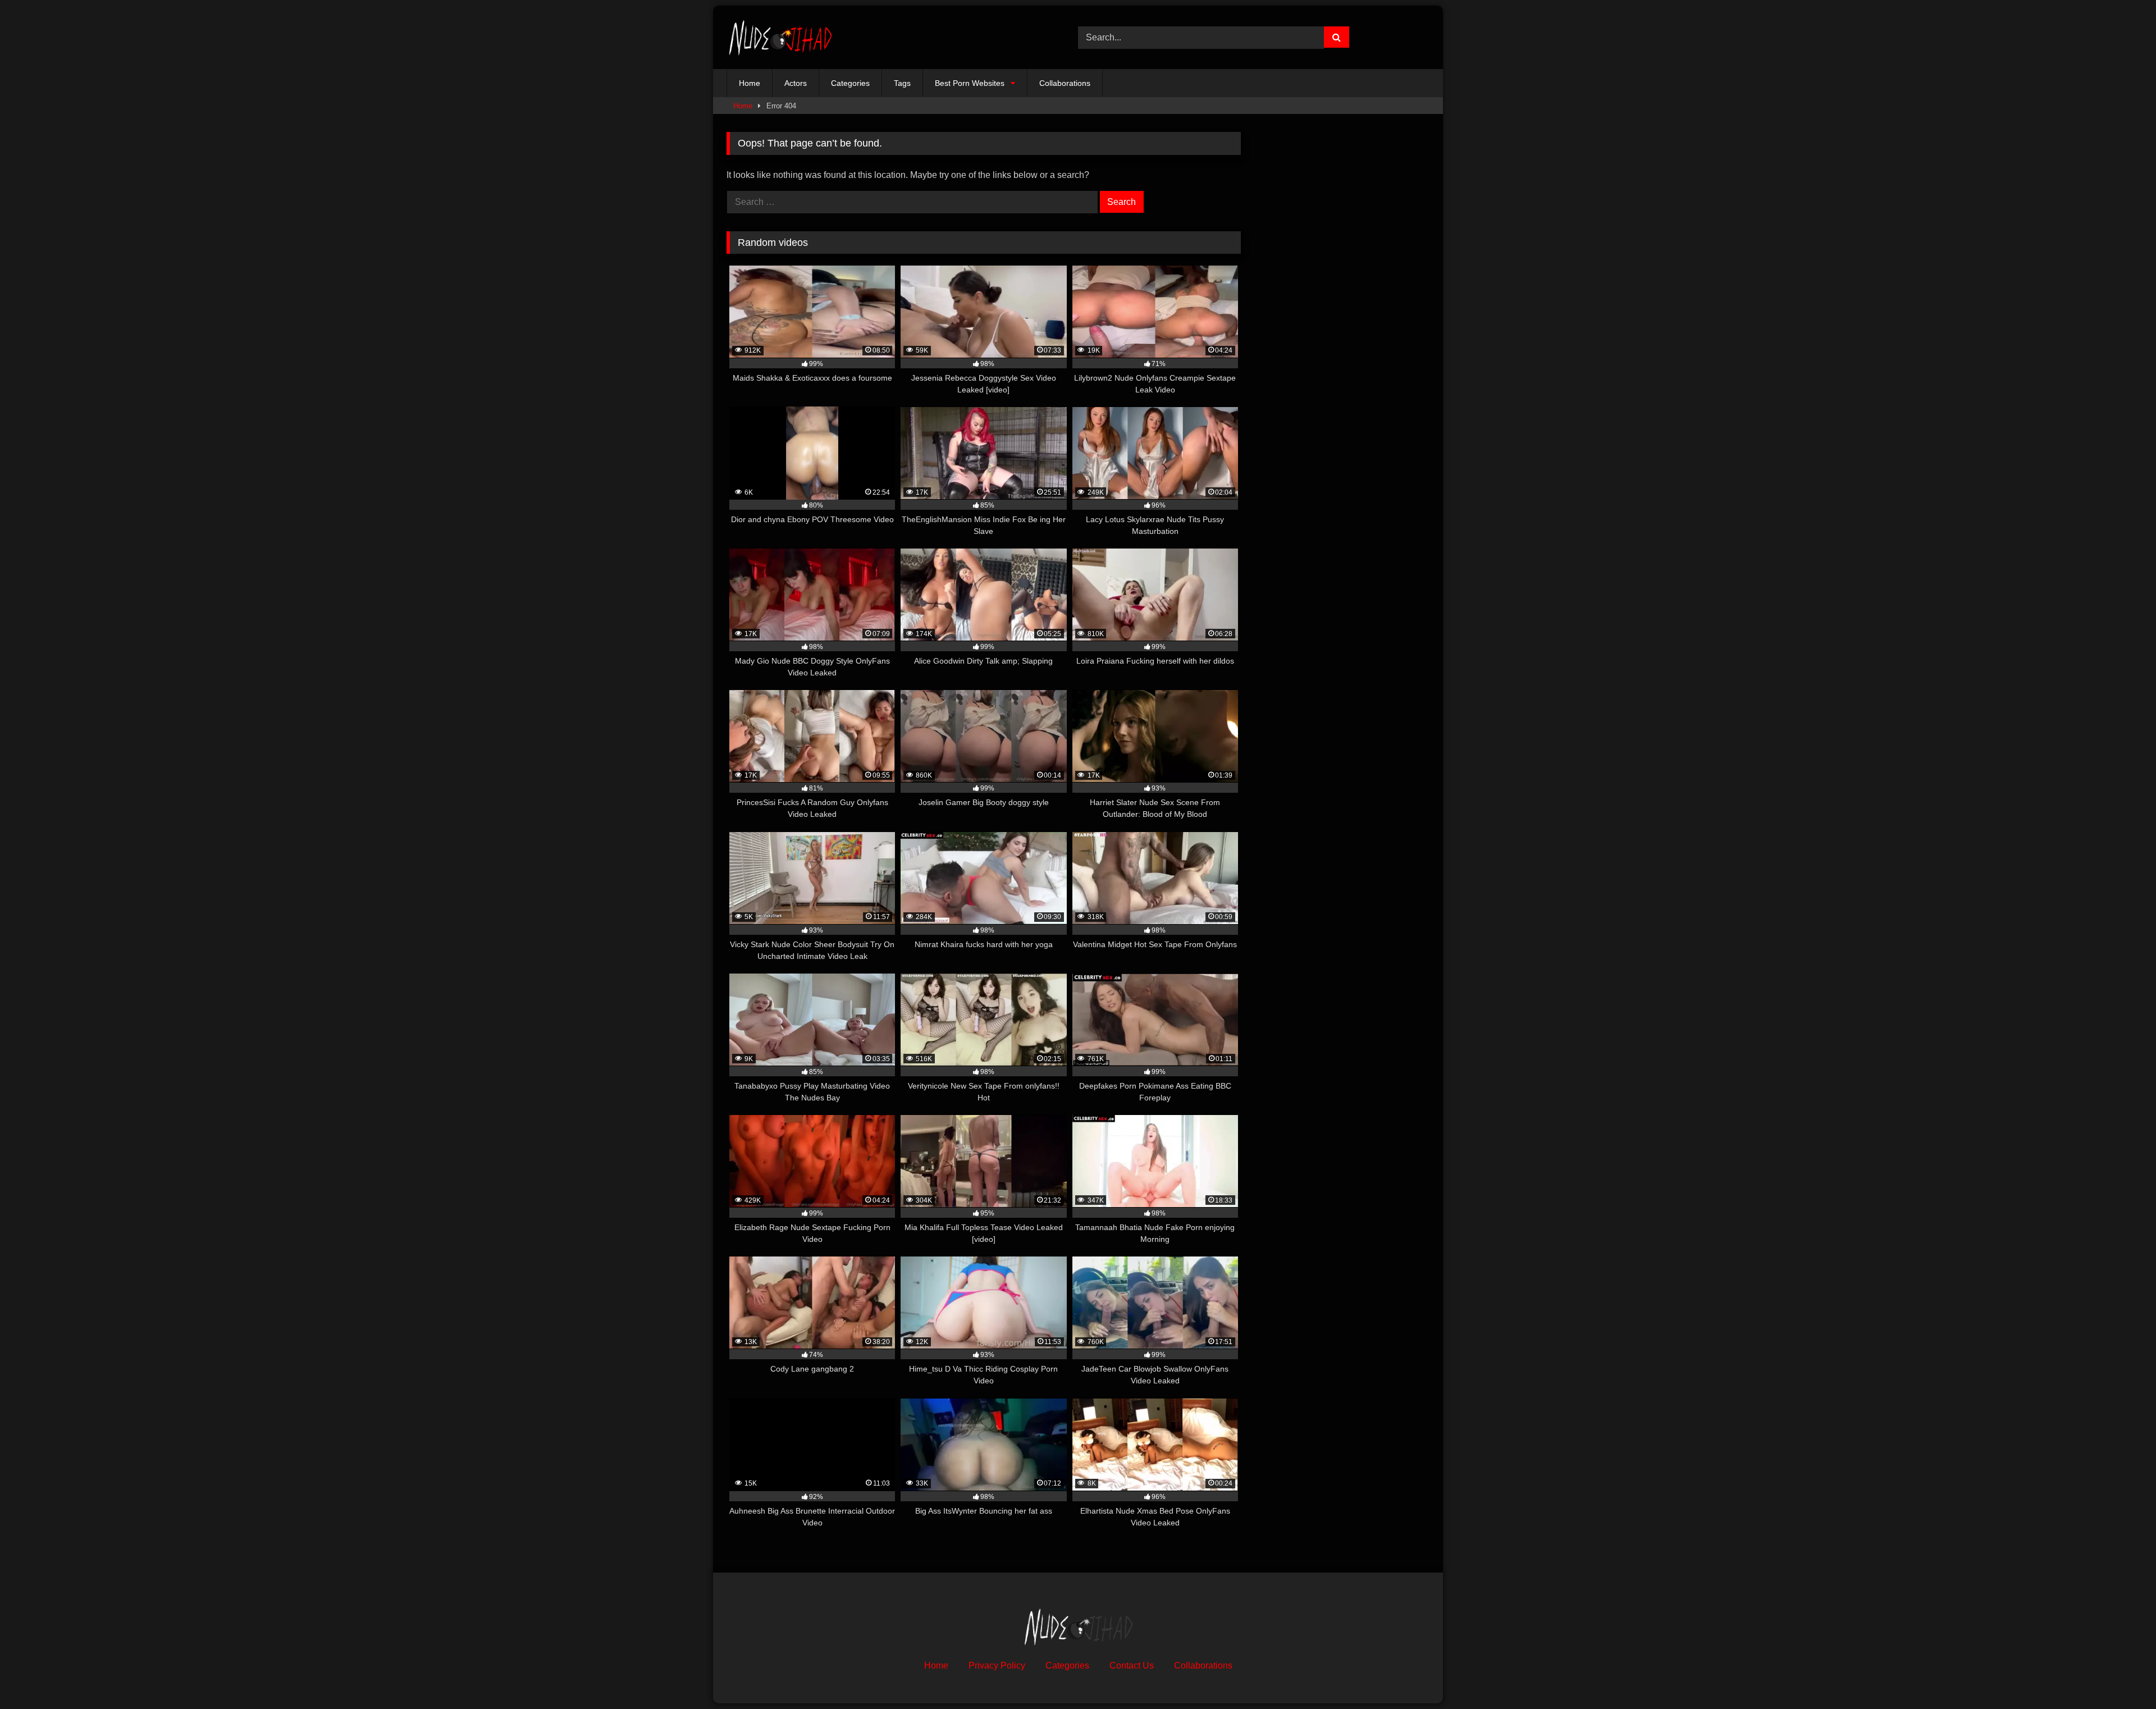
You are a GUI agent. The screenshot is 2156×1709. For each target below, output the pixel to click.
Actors (796, 83)
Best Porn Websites (970, 83)
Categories (850, 83)
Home (750, 83)
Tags (902, 83)
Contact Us (1132, 1665)
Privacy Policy (997, 1665)
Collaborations (1065, 83)
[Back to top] (2121, 1676)
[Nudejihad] (780, 37)
